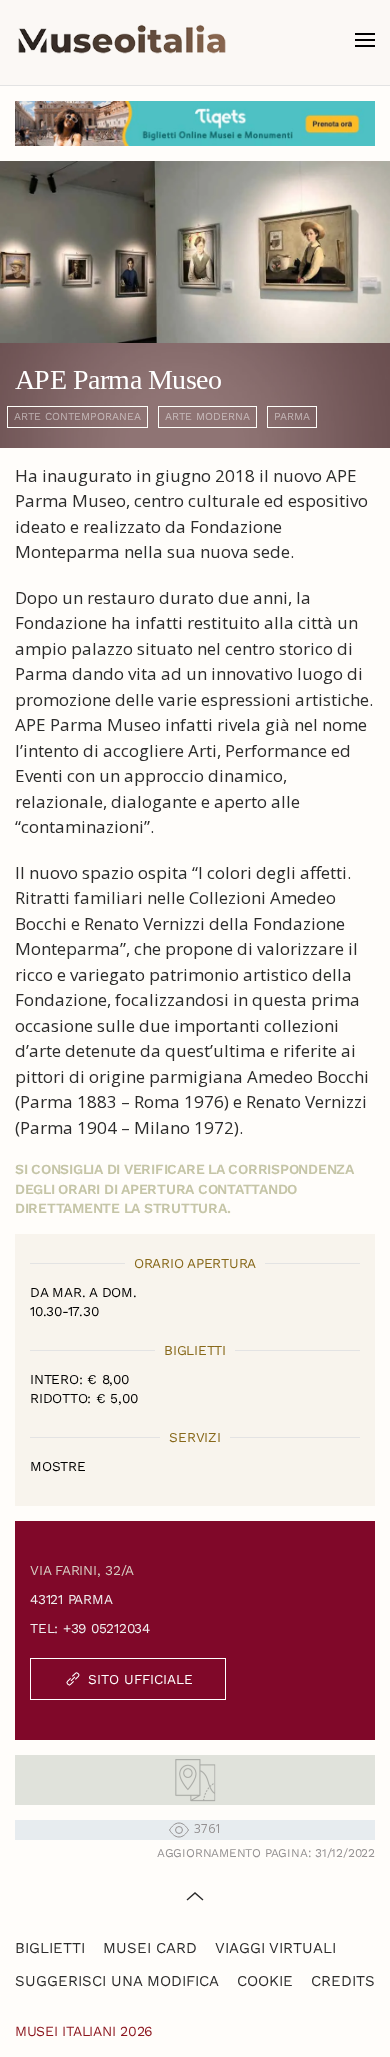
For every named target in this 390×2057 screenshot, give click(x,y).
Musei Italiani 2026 (84, 2031)
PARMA (292, 416)
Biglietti (50, 1948)
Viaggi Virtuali (275, 1948)
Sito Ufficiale (140, 1679)
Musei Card (150, 1948)
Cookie (265, 1981)
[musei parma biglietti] (195, 121)
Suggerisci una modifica (117, 1981)
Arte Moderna (207, 416)
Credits (343, 1981)
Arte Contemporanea (77, 416)
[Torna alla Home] (122, 40)
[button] (365, 40)
